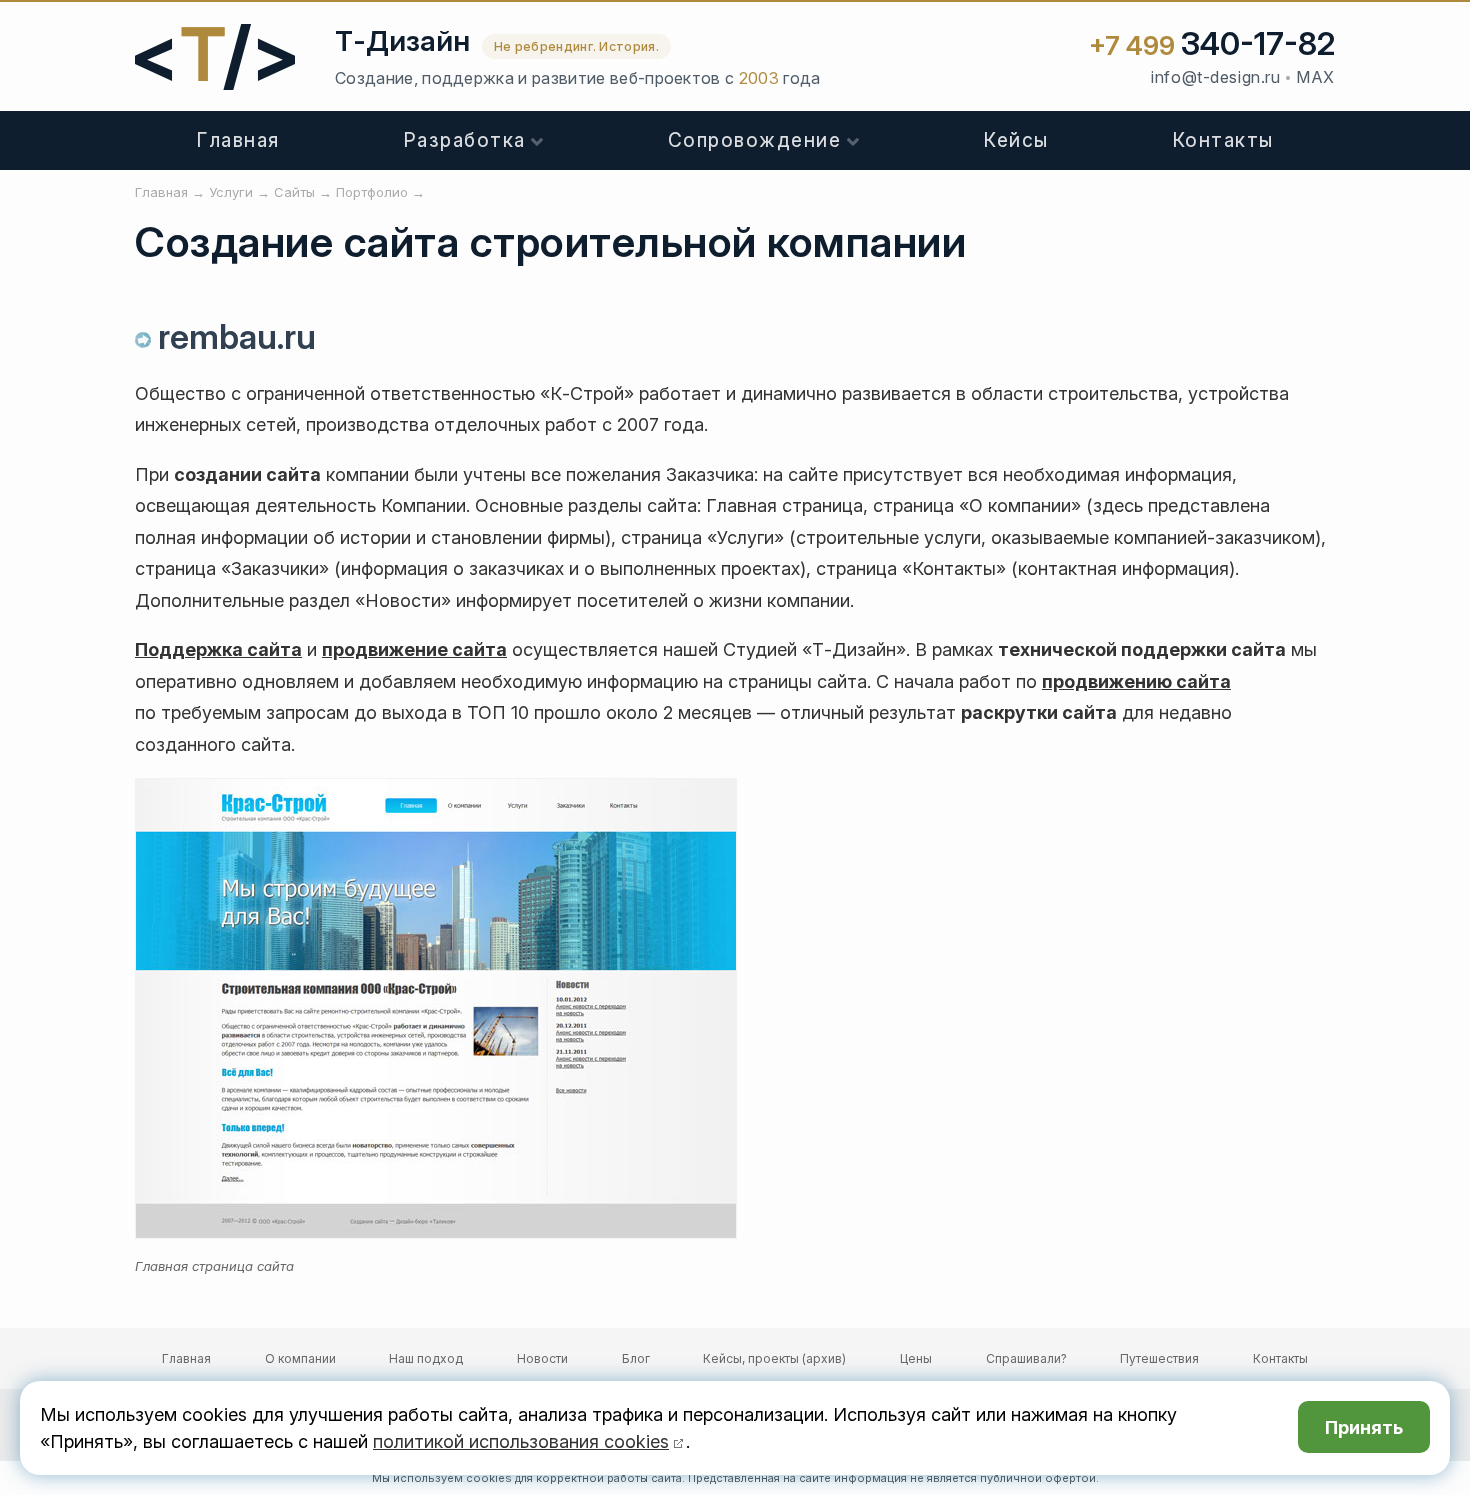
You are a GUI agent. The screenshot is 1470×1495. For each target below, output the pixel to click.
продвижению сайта (1136, 681)
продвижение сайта (414, 649)
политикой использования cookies (521, 1441)
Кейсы (1016, 140)
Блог (636, 1358)
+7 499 (1212, 45)
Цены (916, 1358)
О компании (300, 1358)
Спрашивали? (1026, 1358)
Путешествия (1159, 1358)
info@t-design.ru (1215, 77)
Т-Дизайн (402, 41)
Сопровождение (755, 140)
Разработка (464, 140)
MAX (1315, 77)
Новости (542, 1358)
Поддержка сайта (218, 649)
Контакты (1223, 140)
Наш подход (426, 1358)
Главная (238, 140)
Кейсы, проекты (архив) (774, 1358)
